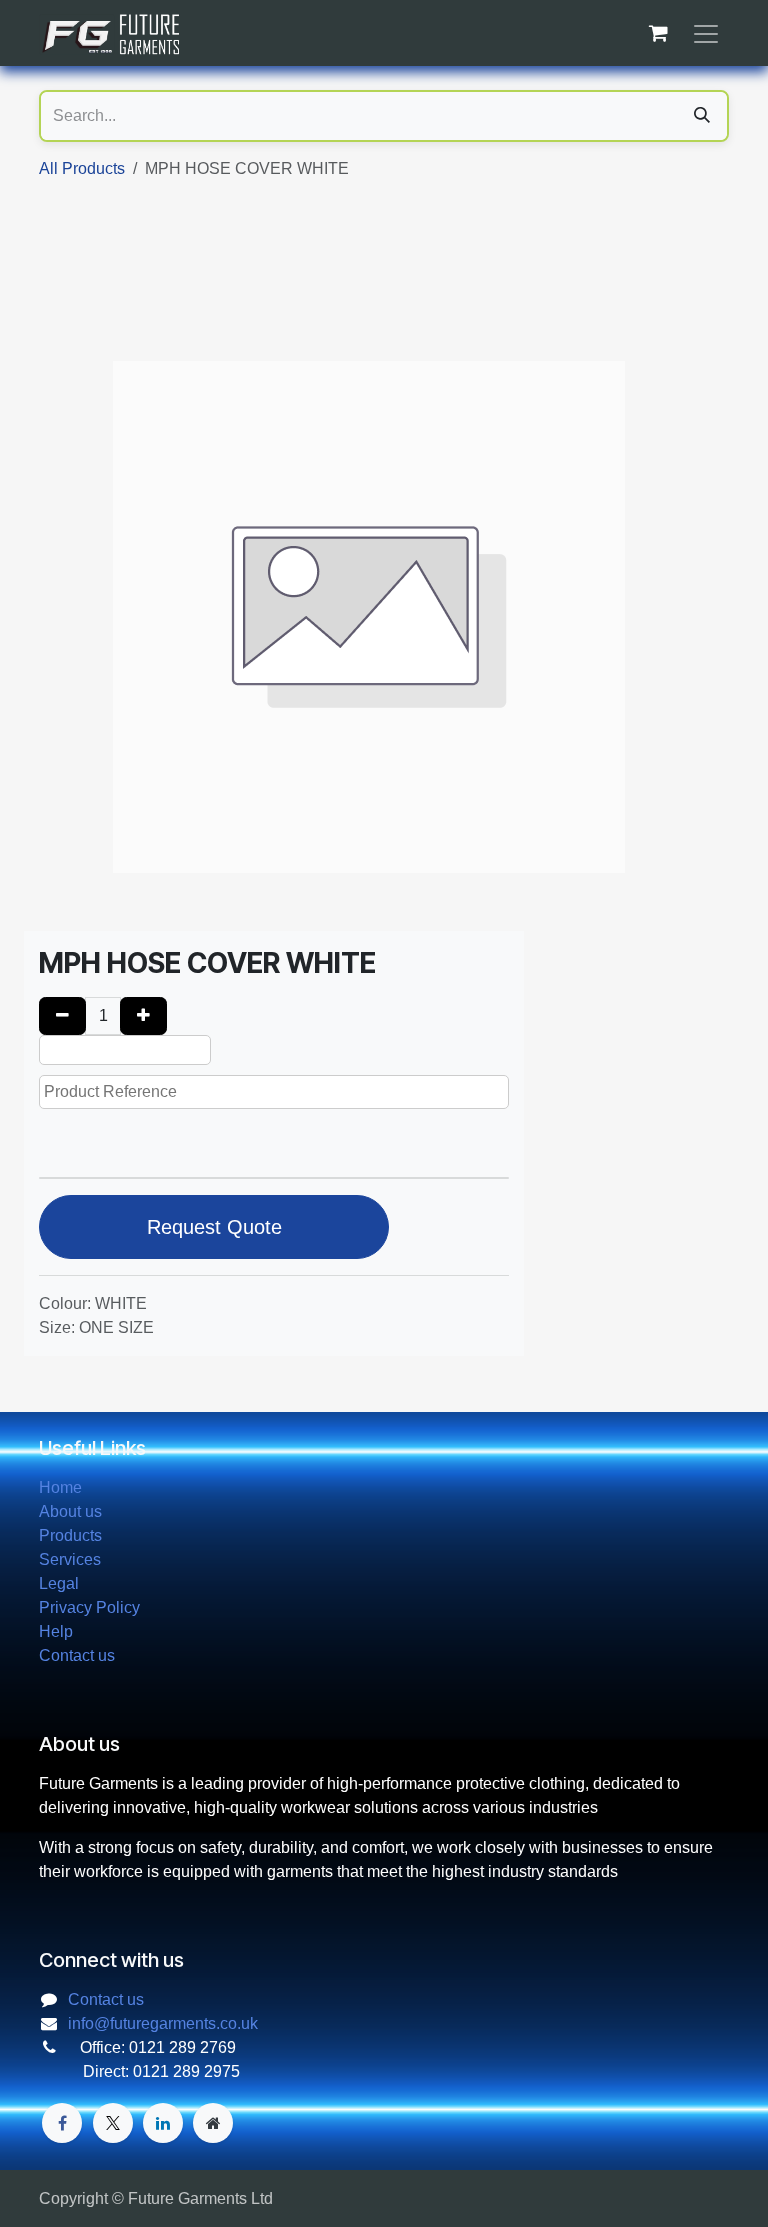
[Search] (702, 116)
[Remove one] (62, 1016)
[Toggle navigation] (706, 33)
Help (56, 1631)
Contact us (77, 1655)
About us (70, 1511)
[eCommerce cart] (658, 33)
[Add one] (143, 1016)
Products (70, 1535)
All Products (82, 168)
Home (60, 1487)
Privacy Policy (89, 1607)
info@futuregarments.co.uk (163, 2023)
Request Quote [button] (214, 1227)
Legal (59, 1583)
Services (70, 1559)
